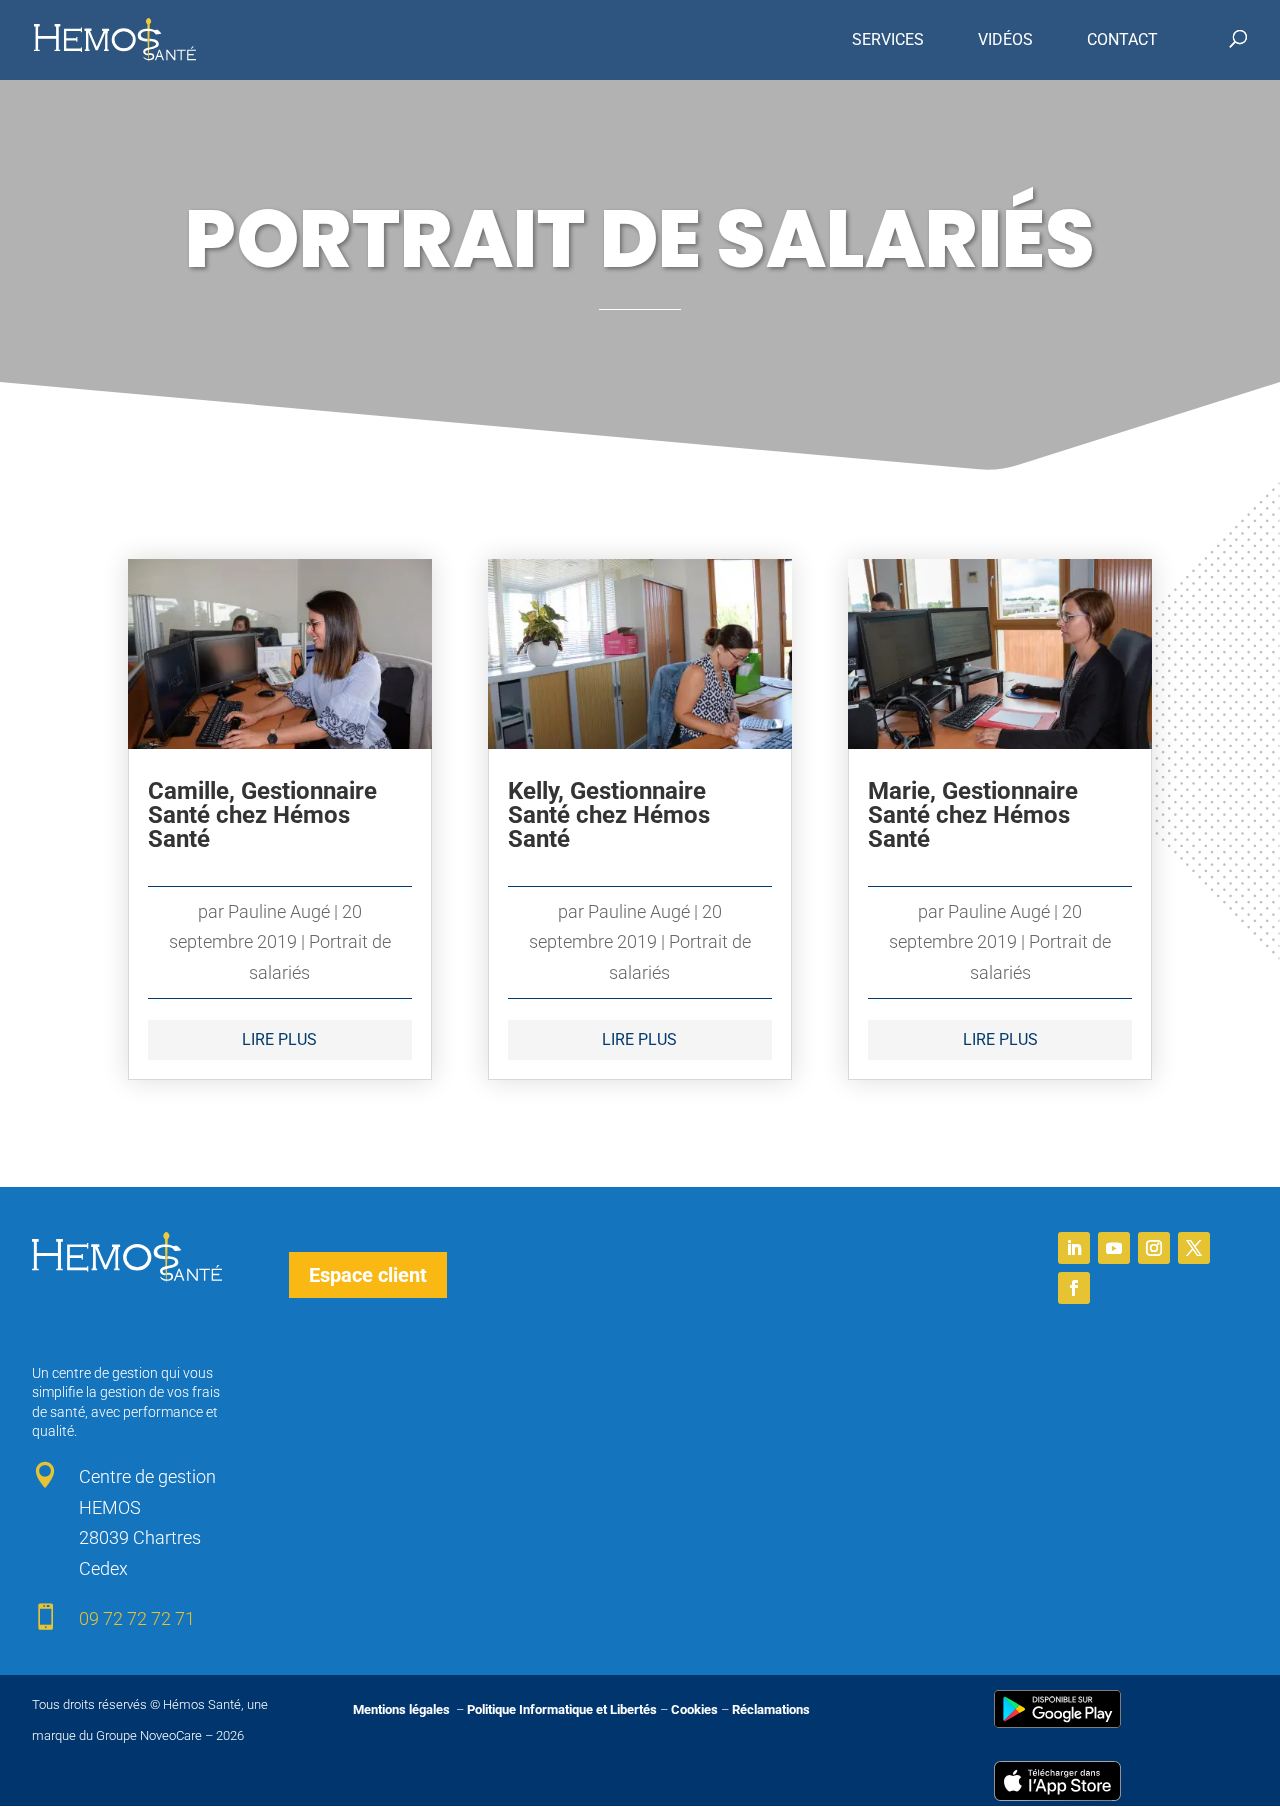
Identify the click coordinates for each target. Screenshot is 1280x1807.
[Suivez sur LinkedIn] (1074, 1248)
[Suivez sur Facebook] (1074, 1288)
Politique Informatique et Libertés (562, 1709)
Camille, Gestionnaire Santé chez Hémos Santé (262, 815)
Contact (1122, 39)
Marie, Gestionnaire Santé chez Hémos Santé (973, 815)
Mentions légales (403, 1709)
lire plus (279, 1039)
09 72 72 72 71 (137, 1618)
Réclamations (771, 1709)
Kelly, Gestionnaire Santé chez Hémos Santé (609, 815)
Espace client (368, 1275)
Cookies (694, 1709)
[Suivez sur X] (1194, 1248)
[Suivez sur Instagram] (1154, 1248)
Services (888, 39)
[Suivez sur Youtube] (1114, 1248)
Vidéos (1005, 39)
